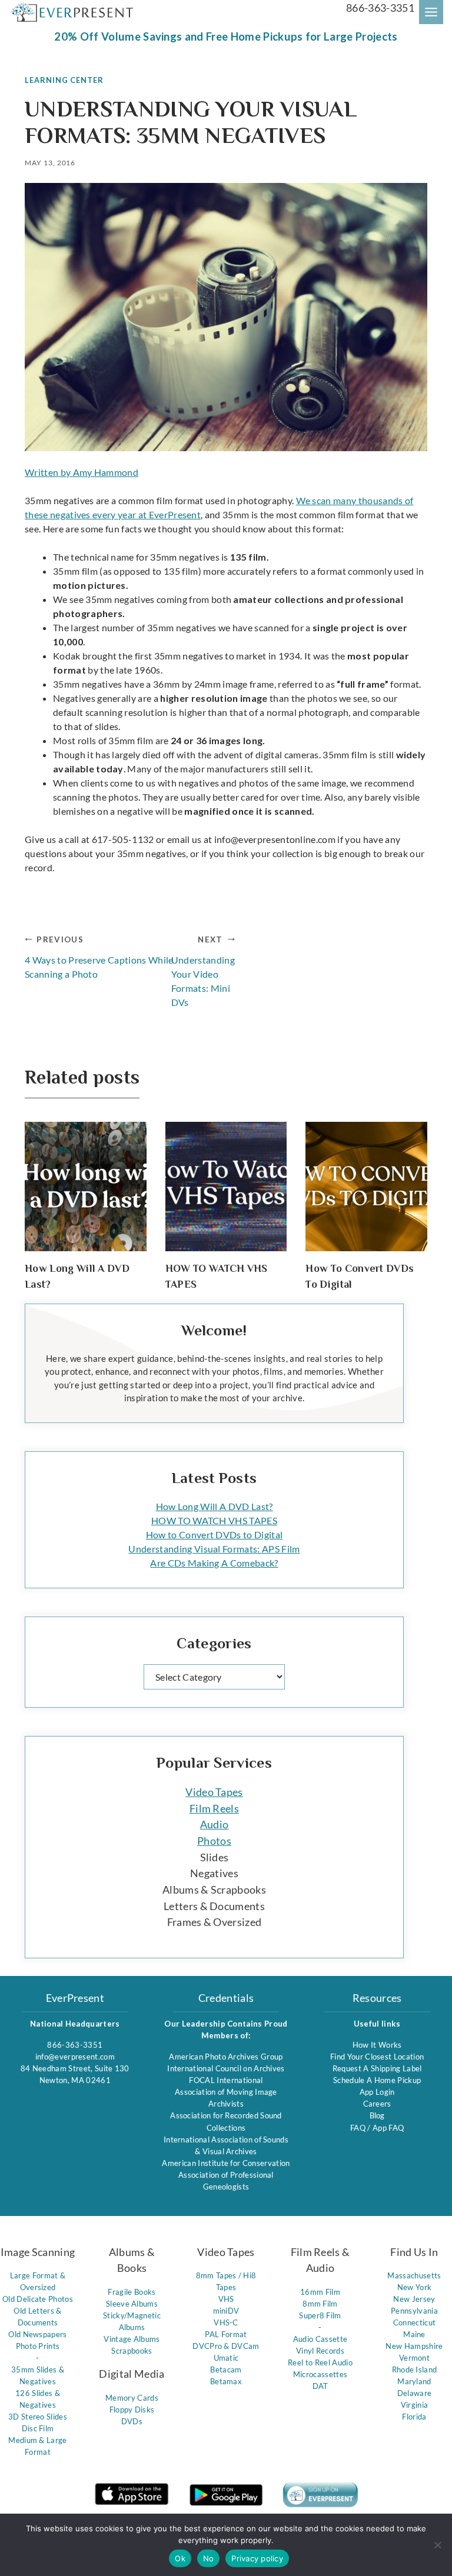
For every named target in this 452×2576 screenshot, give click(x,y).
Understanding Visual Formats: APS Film (214, 1549)
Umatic (226, 2358)
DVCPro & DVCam (226, 2346)
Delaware (415, 2393)
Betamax (226, 2381)
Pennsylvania (414, 2311)
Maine (414, 2334)
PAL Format (226, 2334)
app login (377, 2092)
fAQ (359, 2128)
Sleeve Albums (132, 2304)
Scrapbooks (132, 2351)
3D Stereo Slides (38, 2417)
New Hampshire (414, 2346)
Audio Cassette (320, 2339)
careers (377, 2104)
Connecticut (415, 2322)
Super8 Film (320, 2315)
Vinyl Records (320, 2351)
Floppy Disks (132, 2410)
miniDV (226, 2311)
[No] (437, 2545)
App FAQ (388, 2128)
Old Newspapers (37, 2334)
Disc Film (38, 2428)
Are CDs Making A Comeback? (214, 1563)
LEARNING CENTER (64, 80)
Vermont (414, 2358)
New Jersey (414, 2299)
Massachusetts (414, 2275)
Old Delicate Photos (38, 2299)
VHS (226, 2299)
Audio (215, 1824)
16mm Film (320, 2292)
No (209, 2558)
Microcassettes (320, 2374)
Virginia (415, 2405)
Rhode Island (415, 2370)
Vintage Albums (132, 2339)
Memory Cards (132, 2398)
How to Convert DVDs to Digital (215, 1534)
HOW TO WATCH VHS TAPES (214, 1520)
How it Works (377, 2045)
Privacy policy (257, 2558)
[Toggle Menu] (431, 12)
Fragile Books (132, 2292)
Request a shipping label (377, 2068)
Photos (214, 1841)
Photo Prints (38, 2346)
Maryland (414, 2381)
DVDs (132, 2421)
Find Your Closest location (377, 2057)
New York (415, 2287)
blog (377, 2115)
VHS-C (226, 2322)
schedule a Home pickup (377, 2080)
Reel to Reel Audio (320, 2362)
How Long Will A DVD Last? (215, 1506)
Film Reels (214, 1808)
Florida (414, 2417)
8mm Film (320, 2304)
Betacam (226, 2370)
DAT (320, 2386)
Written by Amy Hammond (82, 472)
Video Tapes (214, 1792)
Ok (180, 2558)
